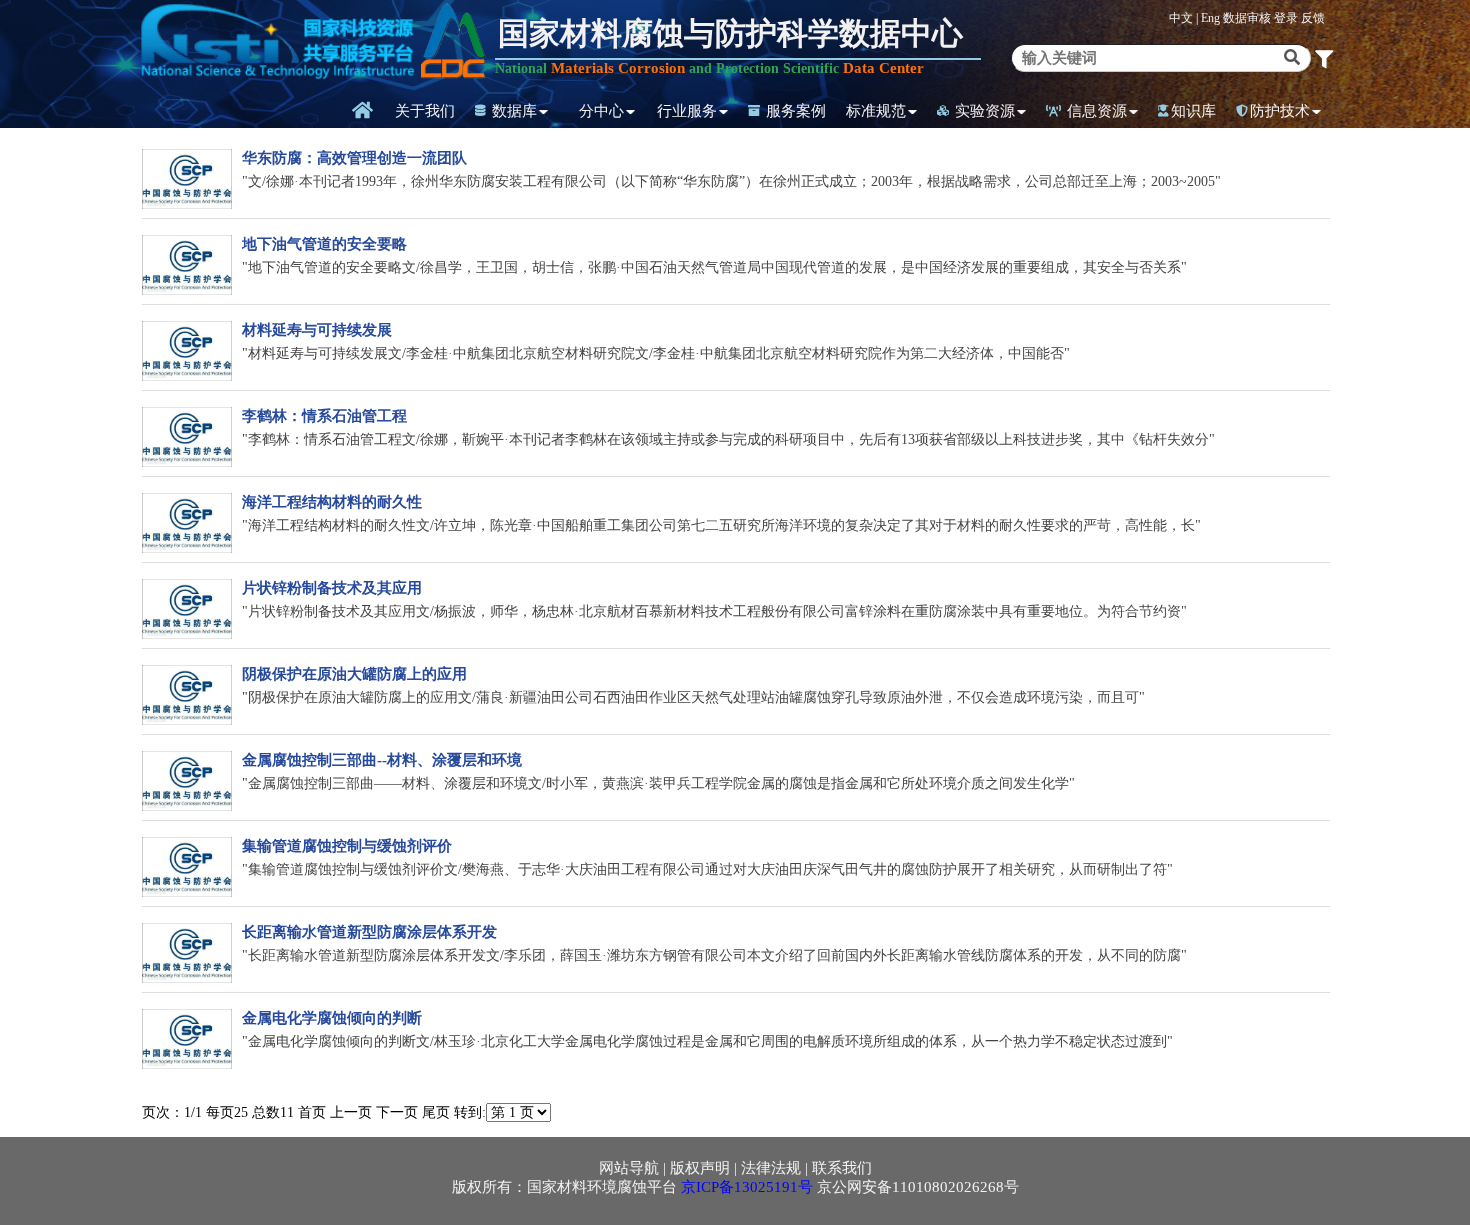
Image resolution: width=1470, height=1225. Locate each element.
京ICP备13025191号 (747, 1187)
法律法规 (771, 1168)
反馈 (1313, 18)
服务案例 (794, 111)
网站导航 (629, 1168)
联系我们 (842, 1168)
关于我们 (425, 111)
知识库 (1193, 111)
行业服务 (687, 111)
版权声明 (700, 1168)
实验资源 (983, 111)
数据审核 (1248, 18)
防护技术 (1280, 111)
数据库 (512, 111)
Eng (1210, 18)
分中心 (601, 111)
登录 (1287, 18)
